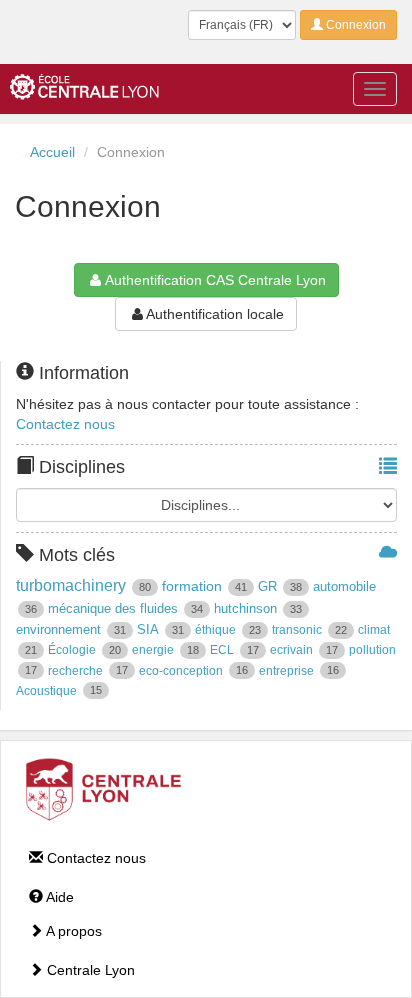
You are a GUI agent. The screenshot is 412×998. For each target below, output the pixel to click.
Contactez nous (65, 424)
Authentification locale (215, 314)
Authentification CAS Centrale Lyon (215, 280)
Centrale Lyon (89, 970)
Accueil (52, 152)
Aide (58, 897)
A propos (72, 931)
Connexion (354, 25)
